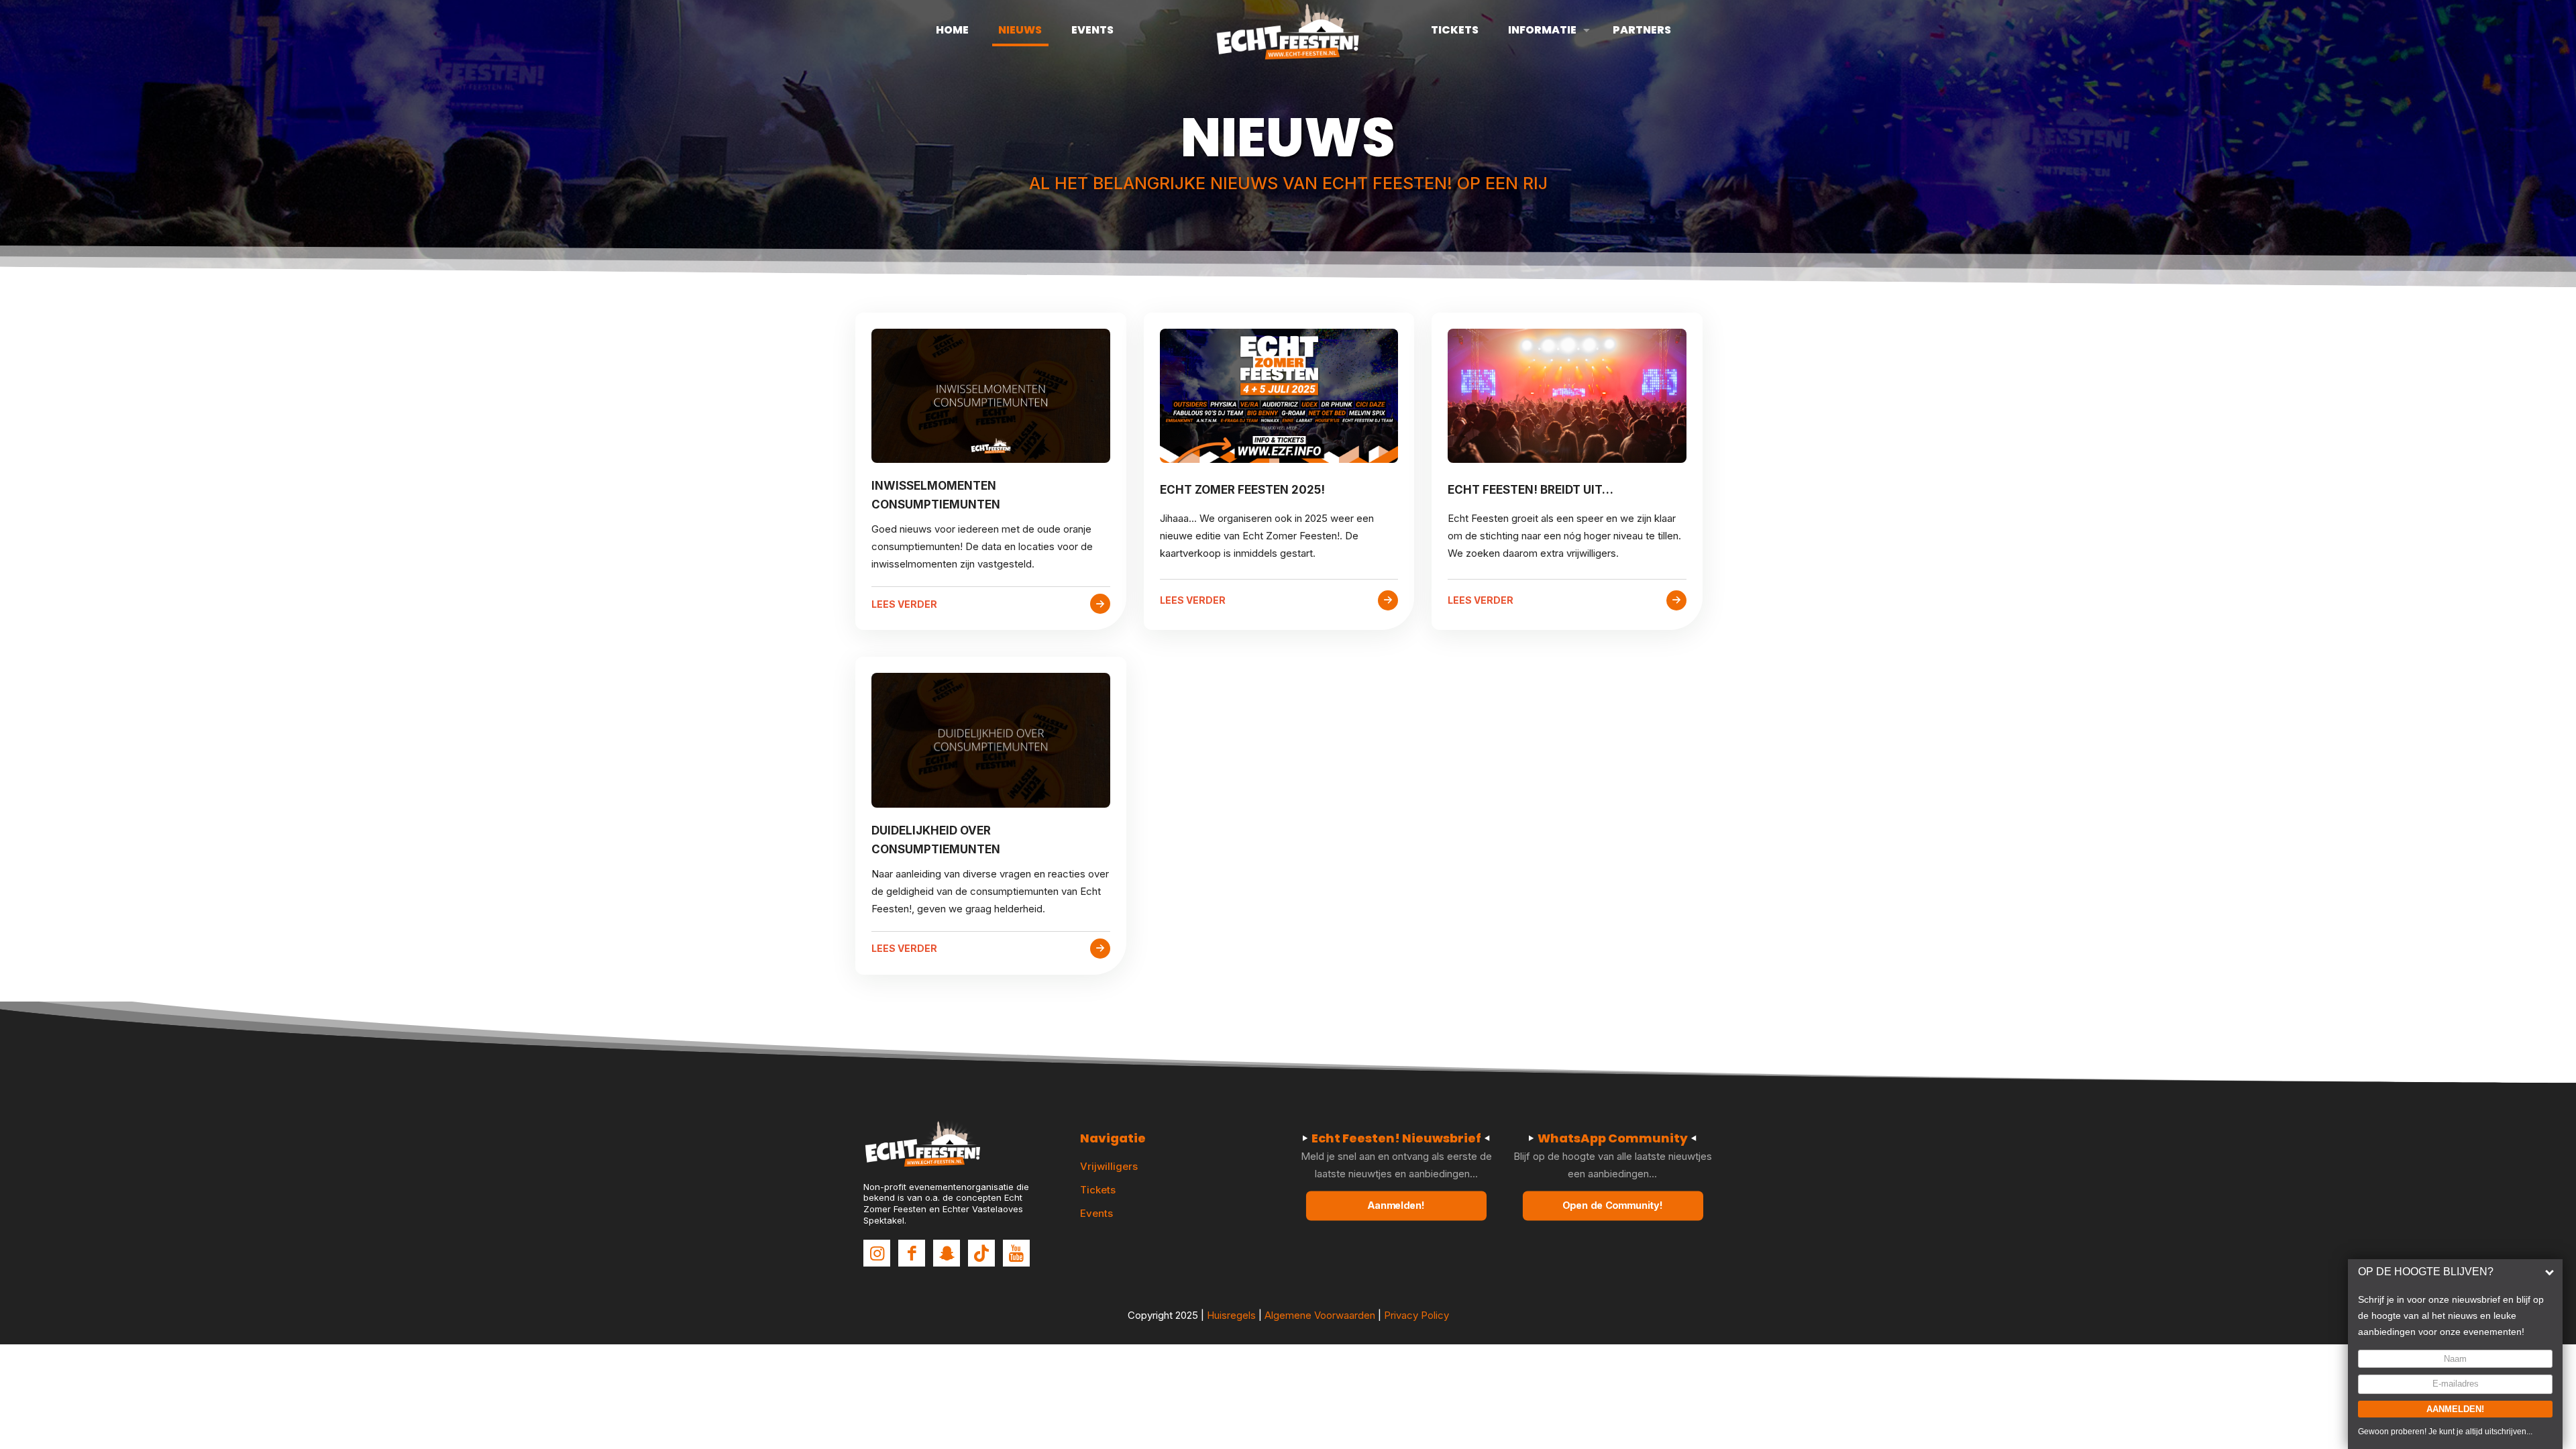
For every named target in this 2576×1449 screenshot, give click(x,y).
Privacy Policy (1416, 1315)
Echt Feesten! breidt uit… (1531, 490)
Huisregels (1231, 1315)
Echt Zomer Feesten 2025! (1242, 490)
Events (1096, 1213)
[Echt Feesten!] (1288, 30)
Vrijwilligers (1109, 1166)
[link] (991, 396)
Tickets (1098, 1190)
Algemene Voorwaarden (1320, 1315)
